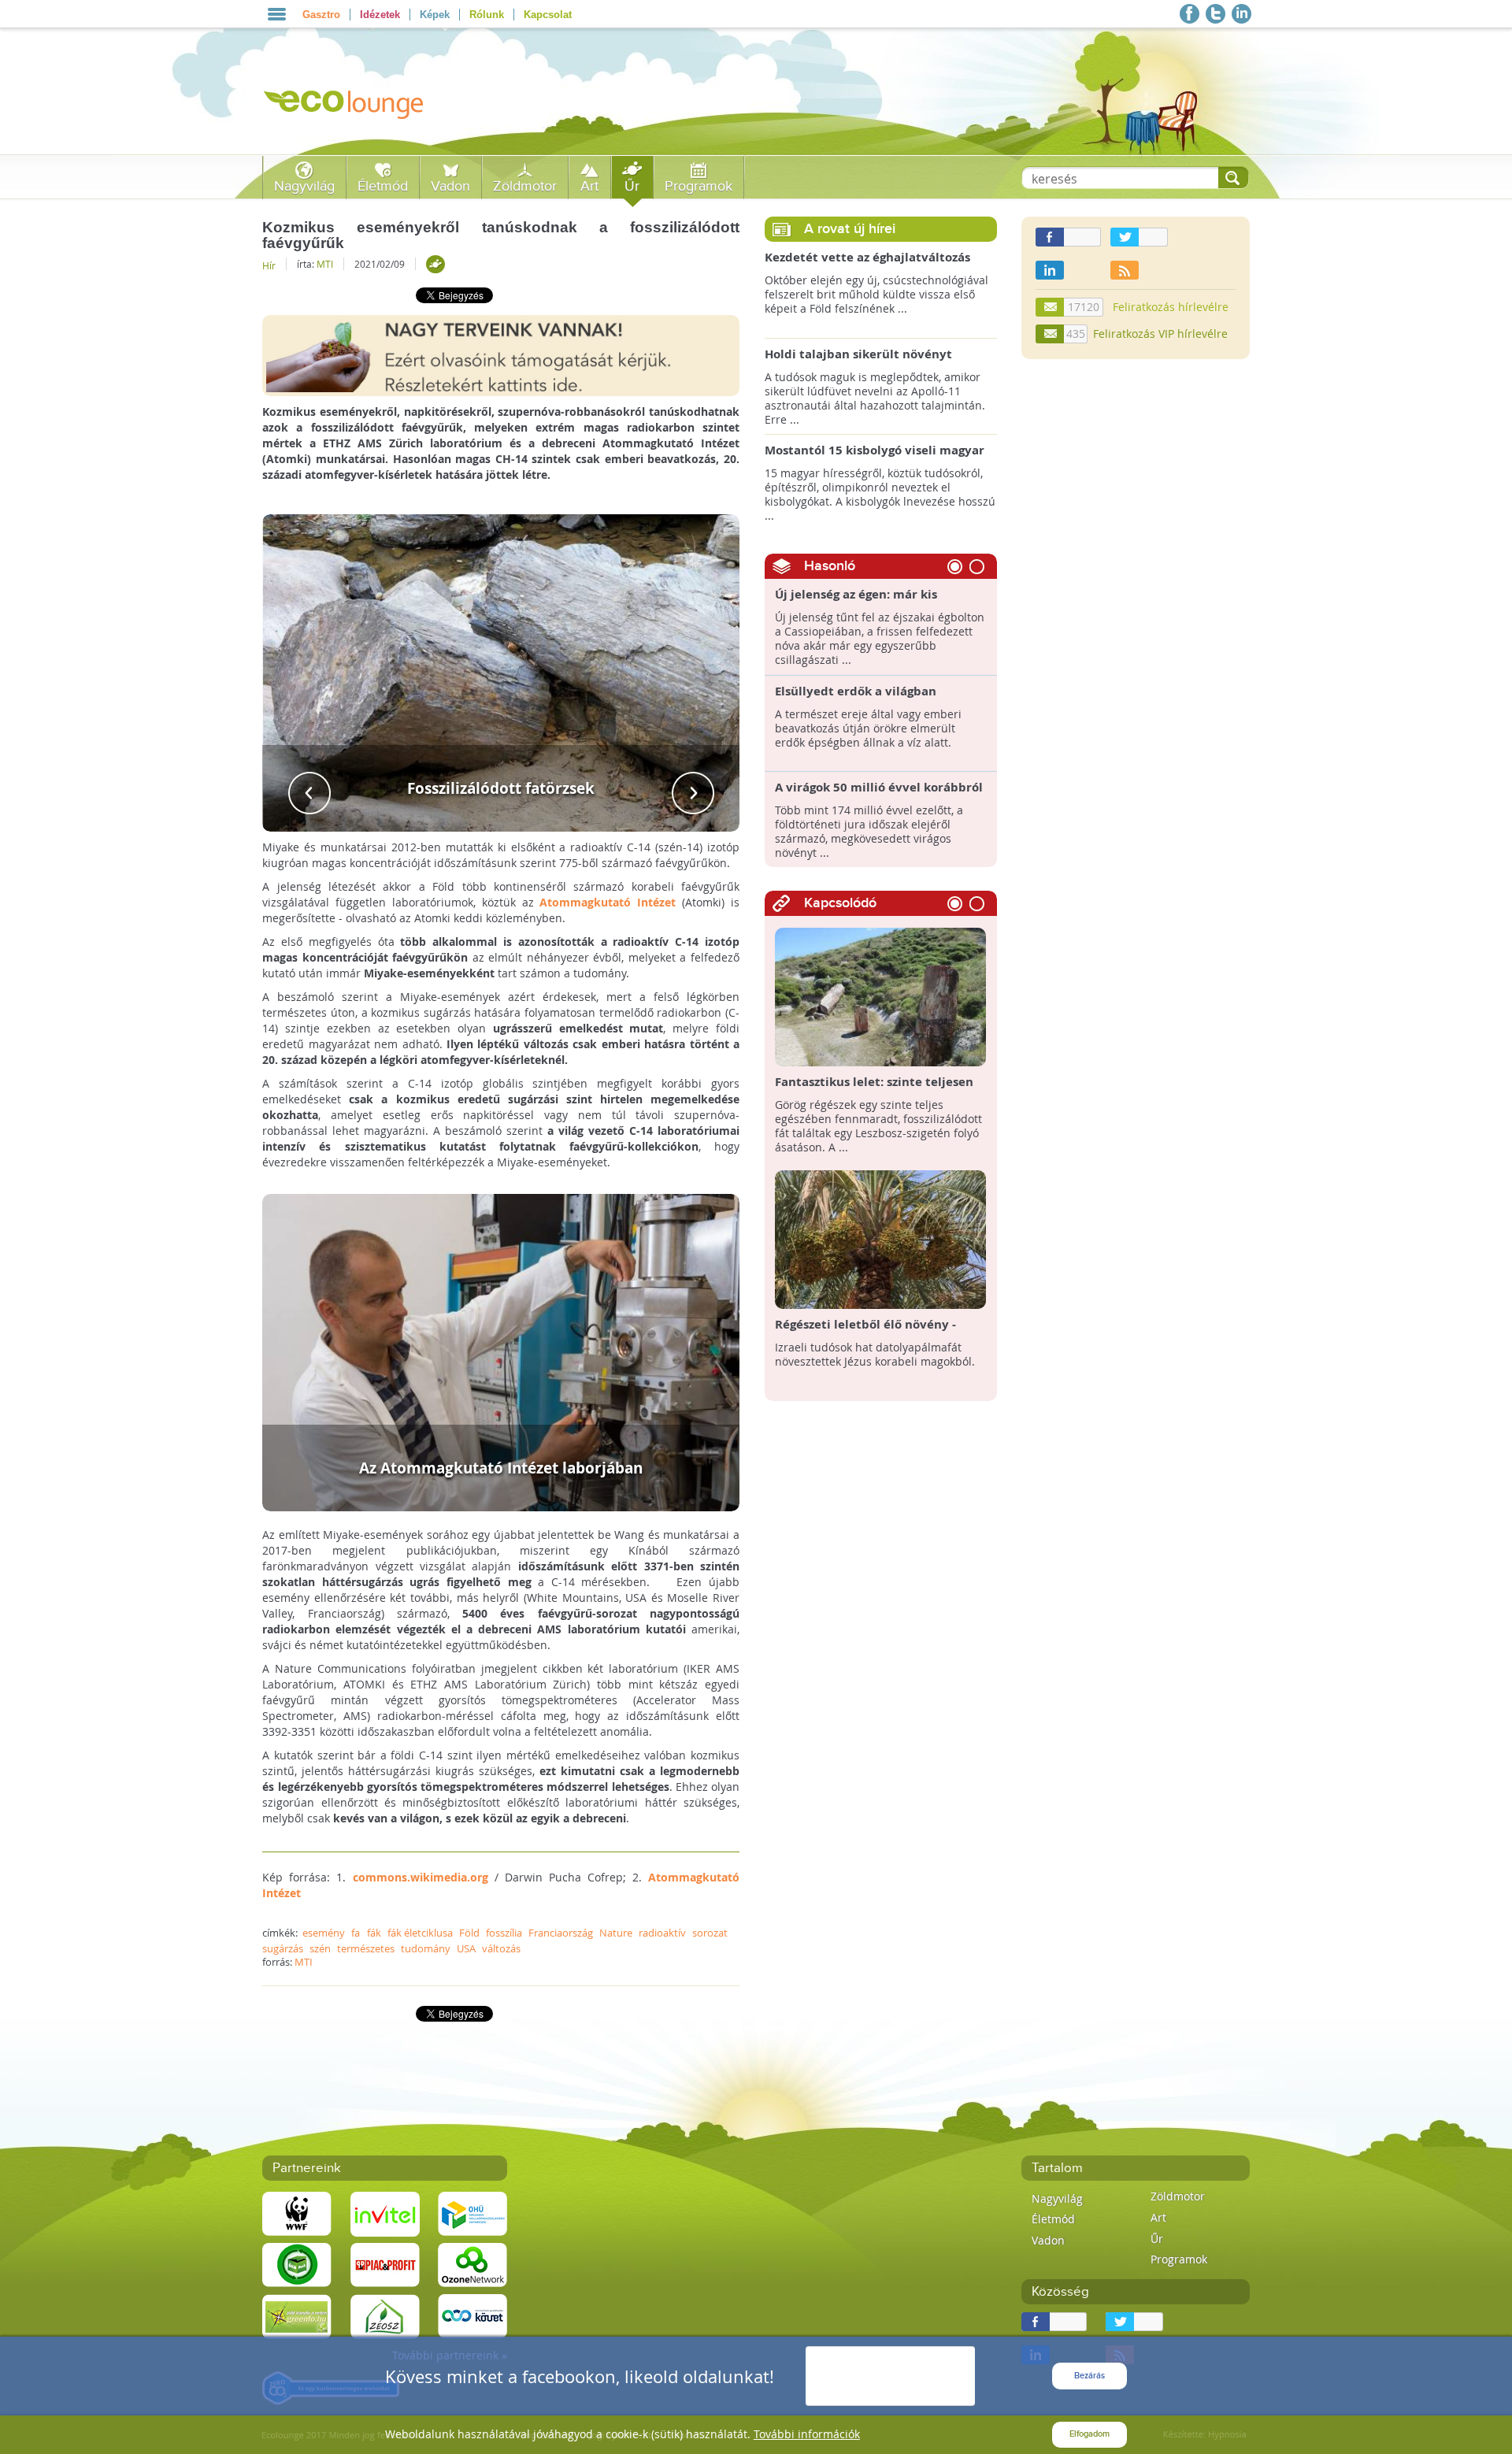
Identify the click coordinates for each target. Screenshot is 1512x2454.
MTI (325, 264)
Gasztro (321, 15)
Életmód (383, 186)
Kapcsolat (548, 15)
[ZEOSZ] (385, 2315)
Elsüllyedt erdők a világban (856, 691)
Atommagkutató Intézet (608, 902)
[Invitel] (385, 2213)
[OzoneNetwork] (472, 2264)
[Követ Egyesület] (472, 2315)
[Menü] (277, 14)
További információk (807, 2434)
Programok (699, 186)
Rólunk (487, 15)
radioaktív (662, 1933)
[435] (1051, 334)
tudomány (426, 1948)
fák (374, 1933)
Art (589, 186)
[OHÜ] (472, 2213)
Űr (632, 186)
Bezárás (1090, 2376)
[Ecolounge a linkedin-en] (1241, 14)
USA (466, 1948)
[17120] (1051, 307)
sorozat (710, 1933)
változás (501, 1948)
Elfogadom (1090, 2434)
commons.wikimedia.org (421, 1877)
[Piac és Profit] (385, 2264)
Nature (616, 1933)
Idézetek (380, 15)
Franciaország (561, 1933)
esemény (324, 1933)
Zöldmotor (525, 186)
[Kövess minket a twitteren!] (1216, 14)
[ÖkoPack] (297, 2264)
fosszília (504, 1933)
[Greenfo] (297, 2315)
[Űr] (435, 264)
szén (320, 1948)
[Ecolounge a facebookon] (1190, 14)
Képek (435, 15)
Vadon (450, 186)
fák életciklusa (420, 1933)
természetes (366, 1948)
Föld (469, 1933)
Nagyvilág (304, 186)
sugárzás (283, 1948)
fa (356, 1933)
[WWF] (297, 2213)
